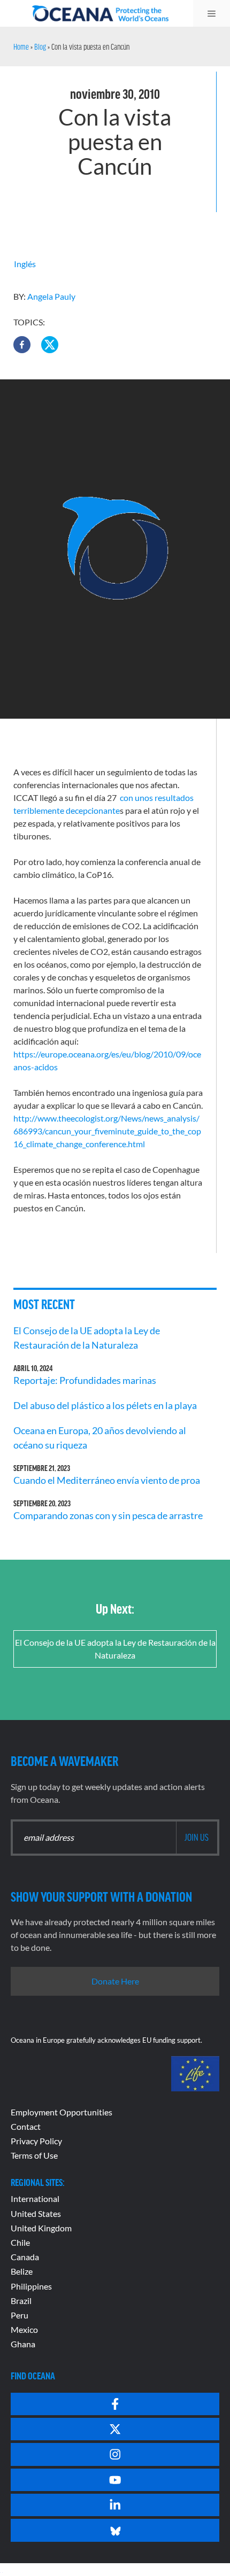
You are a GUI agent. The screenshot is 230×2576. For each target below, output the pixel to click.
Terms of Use (34, 2155)
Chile (20, 2242)
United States (36, 2213)
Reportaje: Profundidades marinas (85, 1380)
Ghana (23, 2344)
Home (21, 46)
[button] (22, 345)
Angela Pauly (51, 296)
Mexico (24, 2329)
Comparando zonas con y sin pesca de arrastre (108, 1515)
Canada (25, 2257)
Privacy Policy (36, 2141)
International (35, 2198)
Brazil (21, 2301)
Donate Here (115, 1981)
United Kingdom (41, 2228)
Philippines (31, 2286)
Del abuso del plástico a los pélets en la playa (105, 1405)
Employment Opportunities (62, 2112)
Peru (20, 2315)
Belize (22, 2271)
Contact (26, 2126)
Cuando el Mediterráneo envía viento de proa (107, 1480)
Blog (40, 46)
